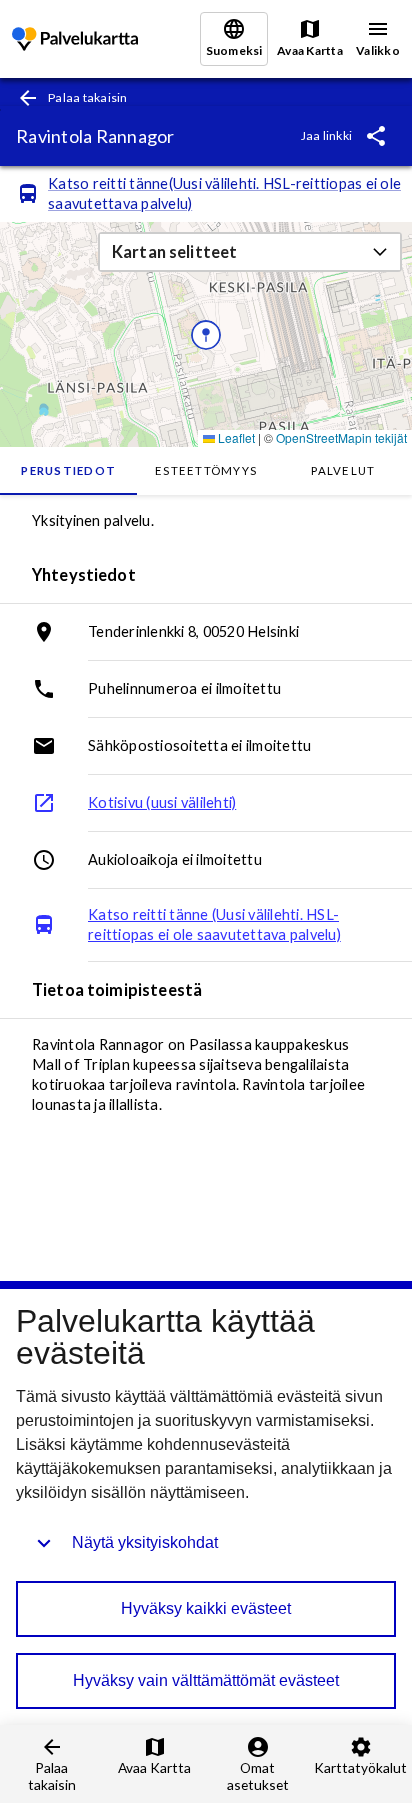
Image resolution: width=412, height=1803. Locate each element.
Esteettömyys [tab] (206, 470)
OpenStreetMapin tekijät (341, 437)
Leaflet (235, 437)
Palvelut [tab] (343, 470)
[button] (250, 252)
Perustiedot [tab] (68, 470)
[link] (75, 39)
